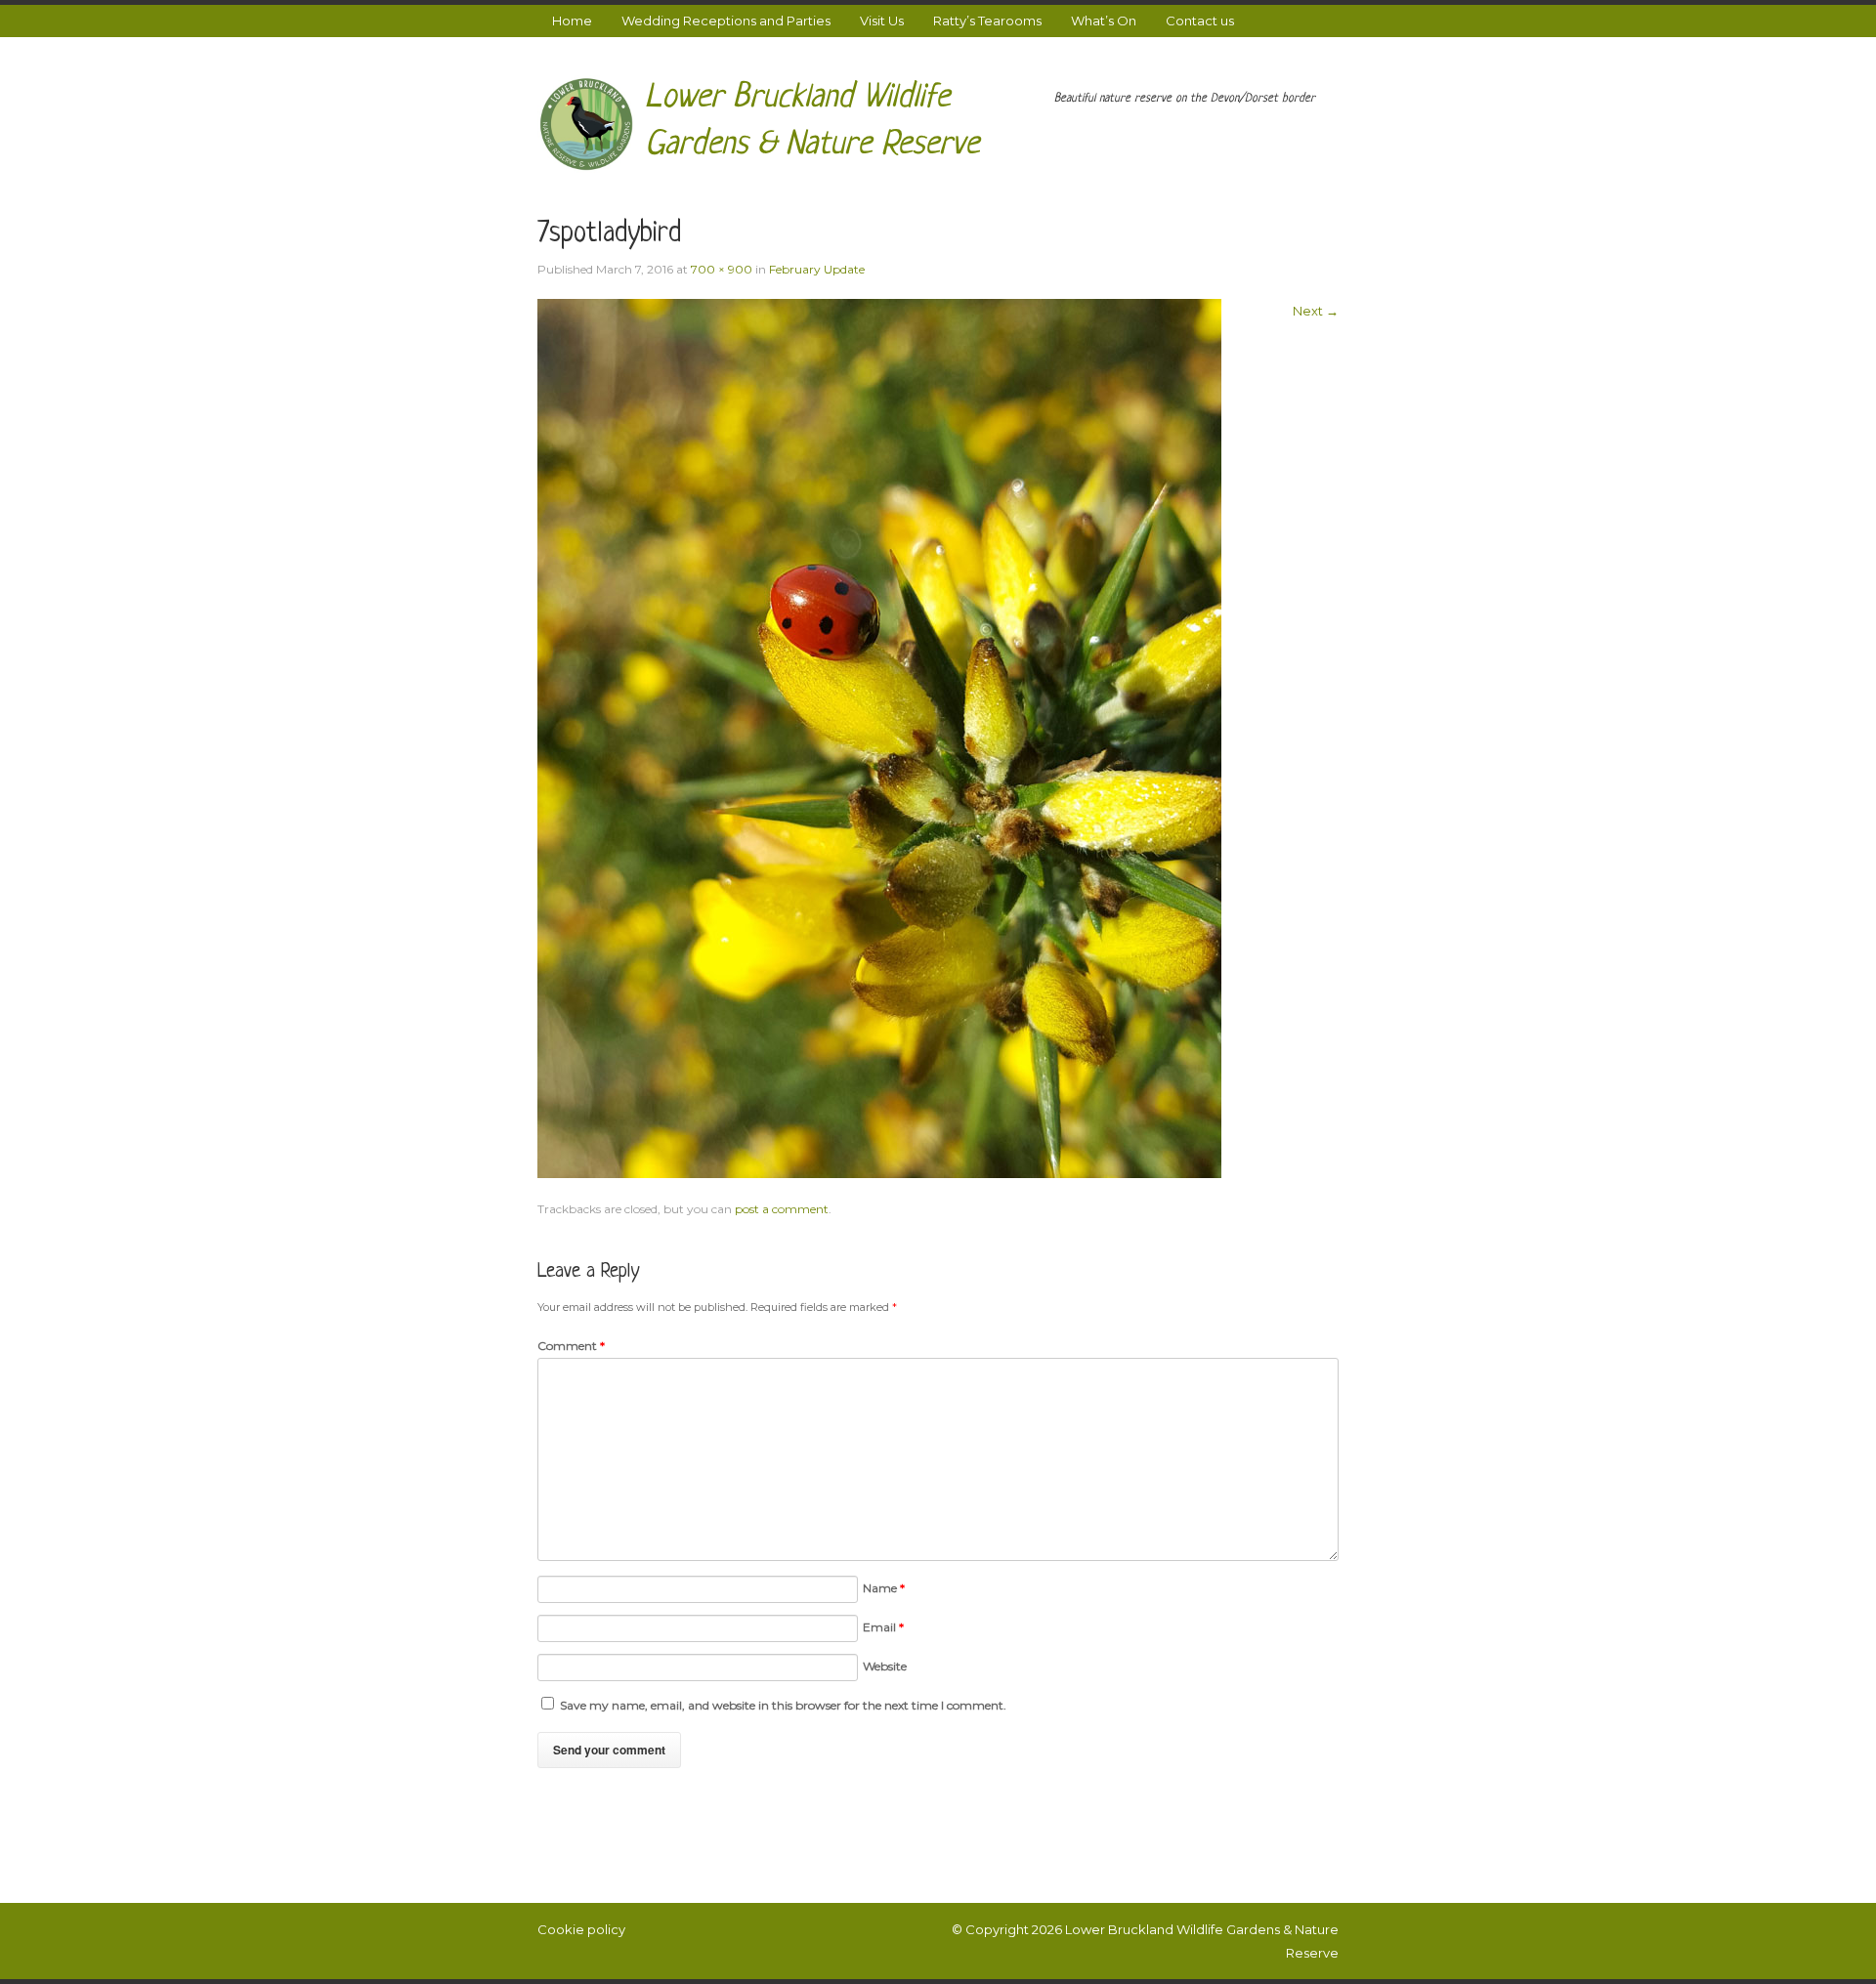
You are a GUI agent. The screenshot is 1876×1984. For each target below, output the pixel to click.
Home (572, 21)
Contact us (1200, 21)
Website (885, 1666)
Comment (571, 1346)
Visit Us (882, 21)
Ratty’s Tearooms (987, 21)
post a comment (782, 1209)
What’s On (1104, 21)
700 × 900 (722, 269)
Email (883, 1627)
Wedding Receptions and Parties (726, 21)
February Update (817, 269)
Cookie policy (581, 1929)
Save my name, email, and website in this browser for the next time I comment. (783, 1705)
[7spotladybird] (879, 737)
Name (884, 1588)
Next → (1316, 311)
